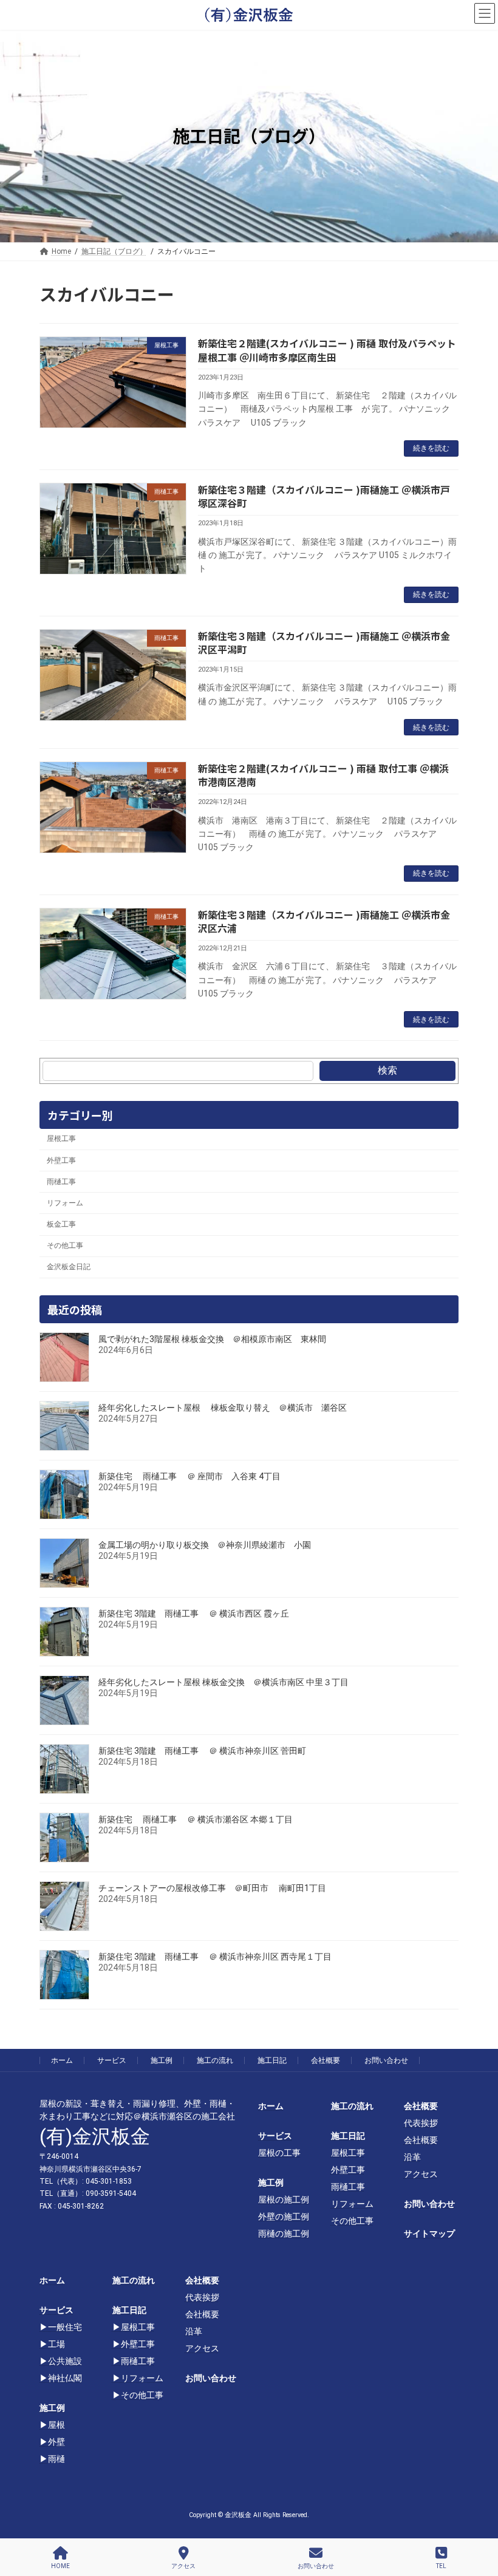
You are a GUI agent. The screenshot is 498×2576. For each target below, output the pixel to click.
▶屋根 (52, 2425)
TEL (441, 2566)
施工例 (162, 2060)
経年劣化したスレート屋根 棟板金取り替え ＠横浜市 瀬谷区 (223, 1408)
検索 (387, 1070)
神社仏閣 (65, 2378)
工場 (56, 2344)
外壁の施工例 (284, 2217)
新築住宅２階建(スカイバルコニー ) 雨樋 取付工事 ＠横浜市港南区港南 (323, 775)
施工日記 (272, 2060)
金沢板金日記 (69, 1267)
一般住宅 (65, 2327)
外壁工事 (61, 1160)
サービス (112, 2060)
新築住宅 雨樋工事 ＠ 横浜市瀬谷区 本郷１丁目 (196, 1819)
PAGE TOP (478, 2519)
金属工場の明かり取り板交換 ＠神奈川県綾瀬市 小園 (205, 1545)
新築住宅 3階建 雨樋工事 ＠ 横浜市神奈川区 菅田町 (202, 1751)
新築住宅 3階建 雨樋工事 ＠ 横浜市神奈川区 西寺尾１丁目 (215, 1957)
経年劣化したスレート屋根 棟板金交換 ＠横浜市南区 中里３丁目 (223, 1682)
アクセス (421, 2174)
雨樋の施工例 (284, 2234)
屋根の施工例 (284, 2199)
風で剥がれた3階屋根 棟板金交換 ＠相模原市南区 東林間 (212, 1339)
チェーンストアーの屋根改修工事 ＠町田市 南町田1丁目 (212, 1888)
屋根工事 (61, 1139)
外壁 (56, 2442)
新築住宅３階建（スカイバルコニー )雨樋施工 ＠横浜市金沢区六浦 (324, 921)
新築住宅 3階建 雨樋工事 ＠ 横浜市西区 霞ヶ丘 (194, 1613)
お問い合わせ (386, 2060)
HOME (60, 2566)
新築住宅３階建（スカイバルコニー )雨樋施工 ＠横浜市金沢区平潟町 (324, 642)
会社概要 (326, 2060)
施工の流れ (215, 2060)
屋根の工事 (279, 2153)
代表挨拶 (421, 2123)
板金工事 (61, 1224)
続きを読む (431, 448)
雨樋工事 (61, 1182)
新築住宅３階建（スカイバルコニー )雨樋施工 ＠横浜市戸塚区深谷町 (324, 496)
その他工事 (65, 1246)
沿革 (412, 2157)
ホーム (62, 2060)
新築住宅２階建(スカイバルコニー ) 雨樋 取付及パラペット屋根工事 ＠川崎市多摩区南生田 (327, 350)
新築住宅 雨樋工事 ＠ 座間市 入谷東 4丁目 (189, 1476)
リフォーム (65, 1203)
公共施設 (65, 2361)
